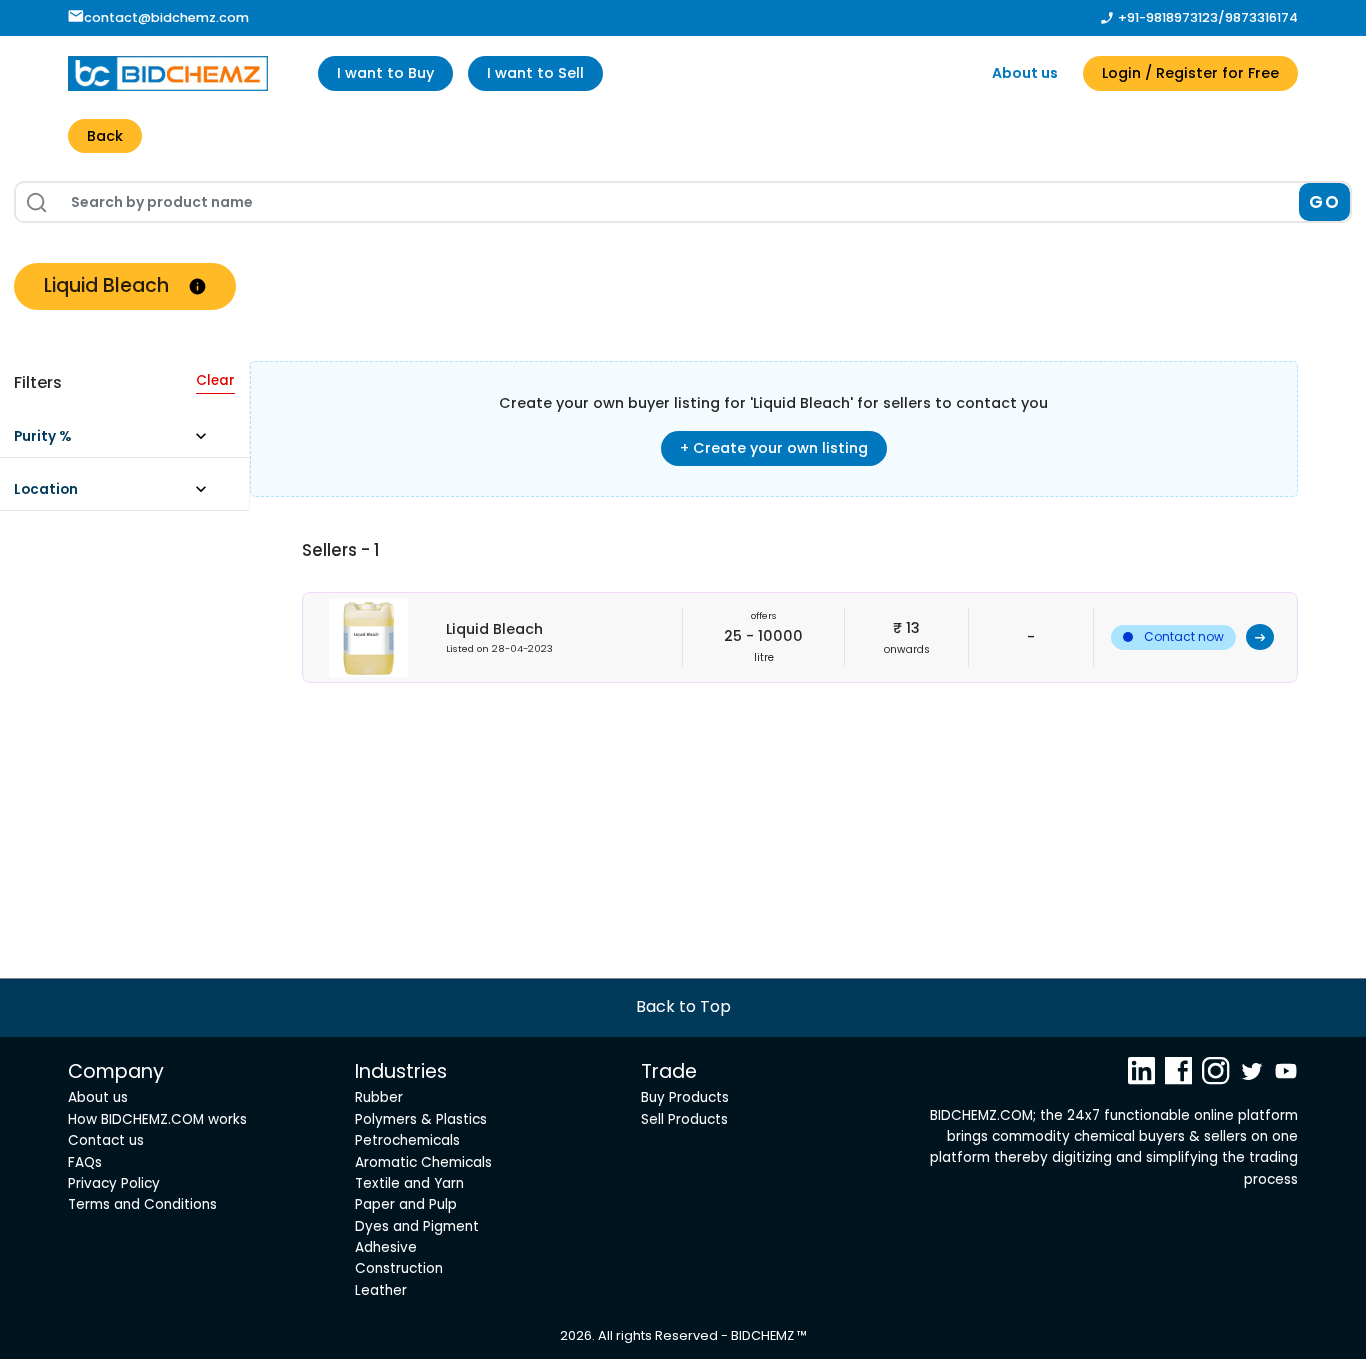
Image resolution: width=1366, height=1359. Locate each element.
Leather (381, 1290)
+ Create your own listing (774, 448)
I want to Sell (535, 73)
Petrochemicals (407, 1140)
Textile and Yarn (409, 1183)
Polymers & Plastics (421, 1119)
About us (1025, 73)
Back (105, 136)
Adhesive (386, 1247)
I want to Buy (385, 73)
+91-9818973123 (1168, 17)
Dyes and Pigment (417, 1226)
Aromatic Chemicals (423, 1162)
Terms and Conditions (142, 1204)
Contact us (106, 1140)
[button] (120, 441)
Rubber (379, 1097)
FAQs (85, 1162)
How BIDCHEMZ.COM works (157, 1119)
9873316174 (1261, 17)
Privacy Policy (114, 1183)
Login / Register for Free (1190, 73)
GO (1324, 202)
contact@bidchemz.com (166, 17)
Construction (399, 1268)
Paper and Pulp (406, 1204)
